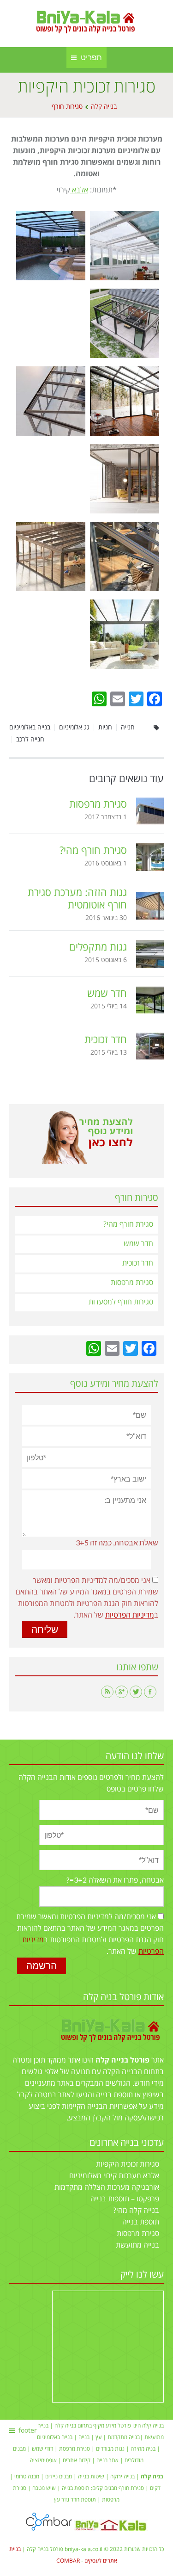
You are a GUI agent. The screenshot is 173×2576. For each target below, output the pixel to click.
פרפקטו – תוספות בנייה (125, 2199)
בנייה (84, 2437)
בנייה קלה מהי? (136, 2211)
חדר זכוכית (106, 1040)
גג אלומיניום (74, 727)
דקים (155, 2488)
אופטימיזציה (43, 2461)
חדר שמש (107, 994)
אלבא (79, 190)
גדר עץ (62, 2500)
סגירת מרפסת (75, 2449)
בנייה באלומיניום (30, 727)
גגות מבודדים (110, 2449)
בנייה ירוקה (122, 2477)
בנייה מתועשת (137, 2245)
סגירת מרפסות (98, 805)
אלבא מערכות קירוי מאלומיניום (114, 2176)
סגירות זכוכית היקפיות (128, 2164)
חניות (105, 727)
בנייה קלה (104, 107)
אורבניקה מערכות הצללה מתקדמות (107, 2187)
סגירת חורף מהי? (93, 851)
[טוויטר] (136, 1692)
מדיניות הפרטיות (130, 1615)
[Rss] (107, 1692)
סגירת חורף (131, 2488)
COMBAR (68, 2561)
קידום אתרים (77, 2461)
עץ (98, 2437)
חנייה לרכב (30, 739)
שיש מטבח (44, 2488)
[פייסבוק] (150, 1692)
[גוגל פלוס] (122, 1692)
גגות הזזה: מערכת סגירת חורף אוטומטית (77, 899)
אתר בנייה (107, 2461)
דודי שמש (42, 2449)
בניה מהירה (143, 2449)
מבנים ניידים (59, 2477)
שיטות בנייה (91, 2477)
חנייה (128, 727)
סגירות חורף (67, 107)
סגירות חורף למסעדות (121, 1302)
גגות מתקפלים (98, 948)
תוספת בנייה (141, 2222)
